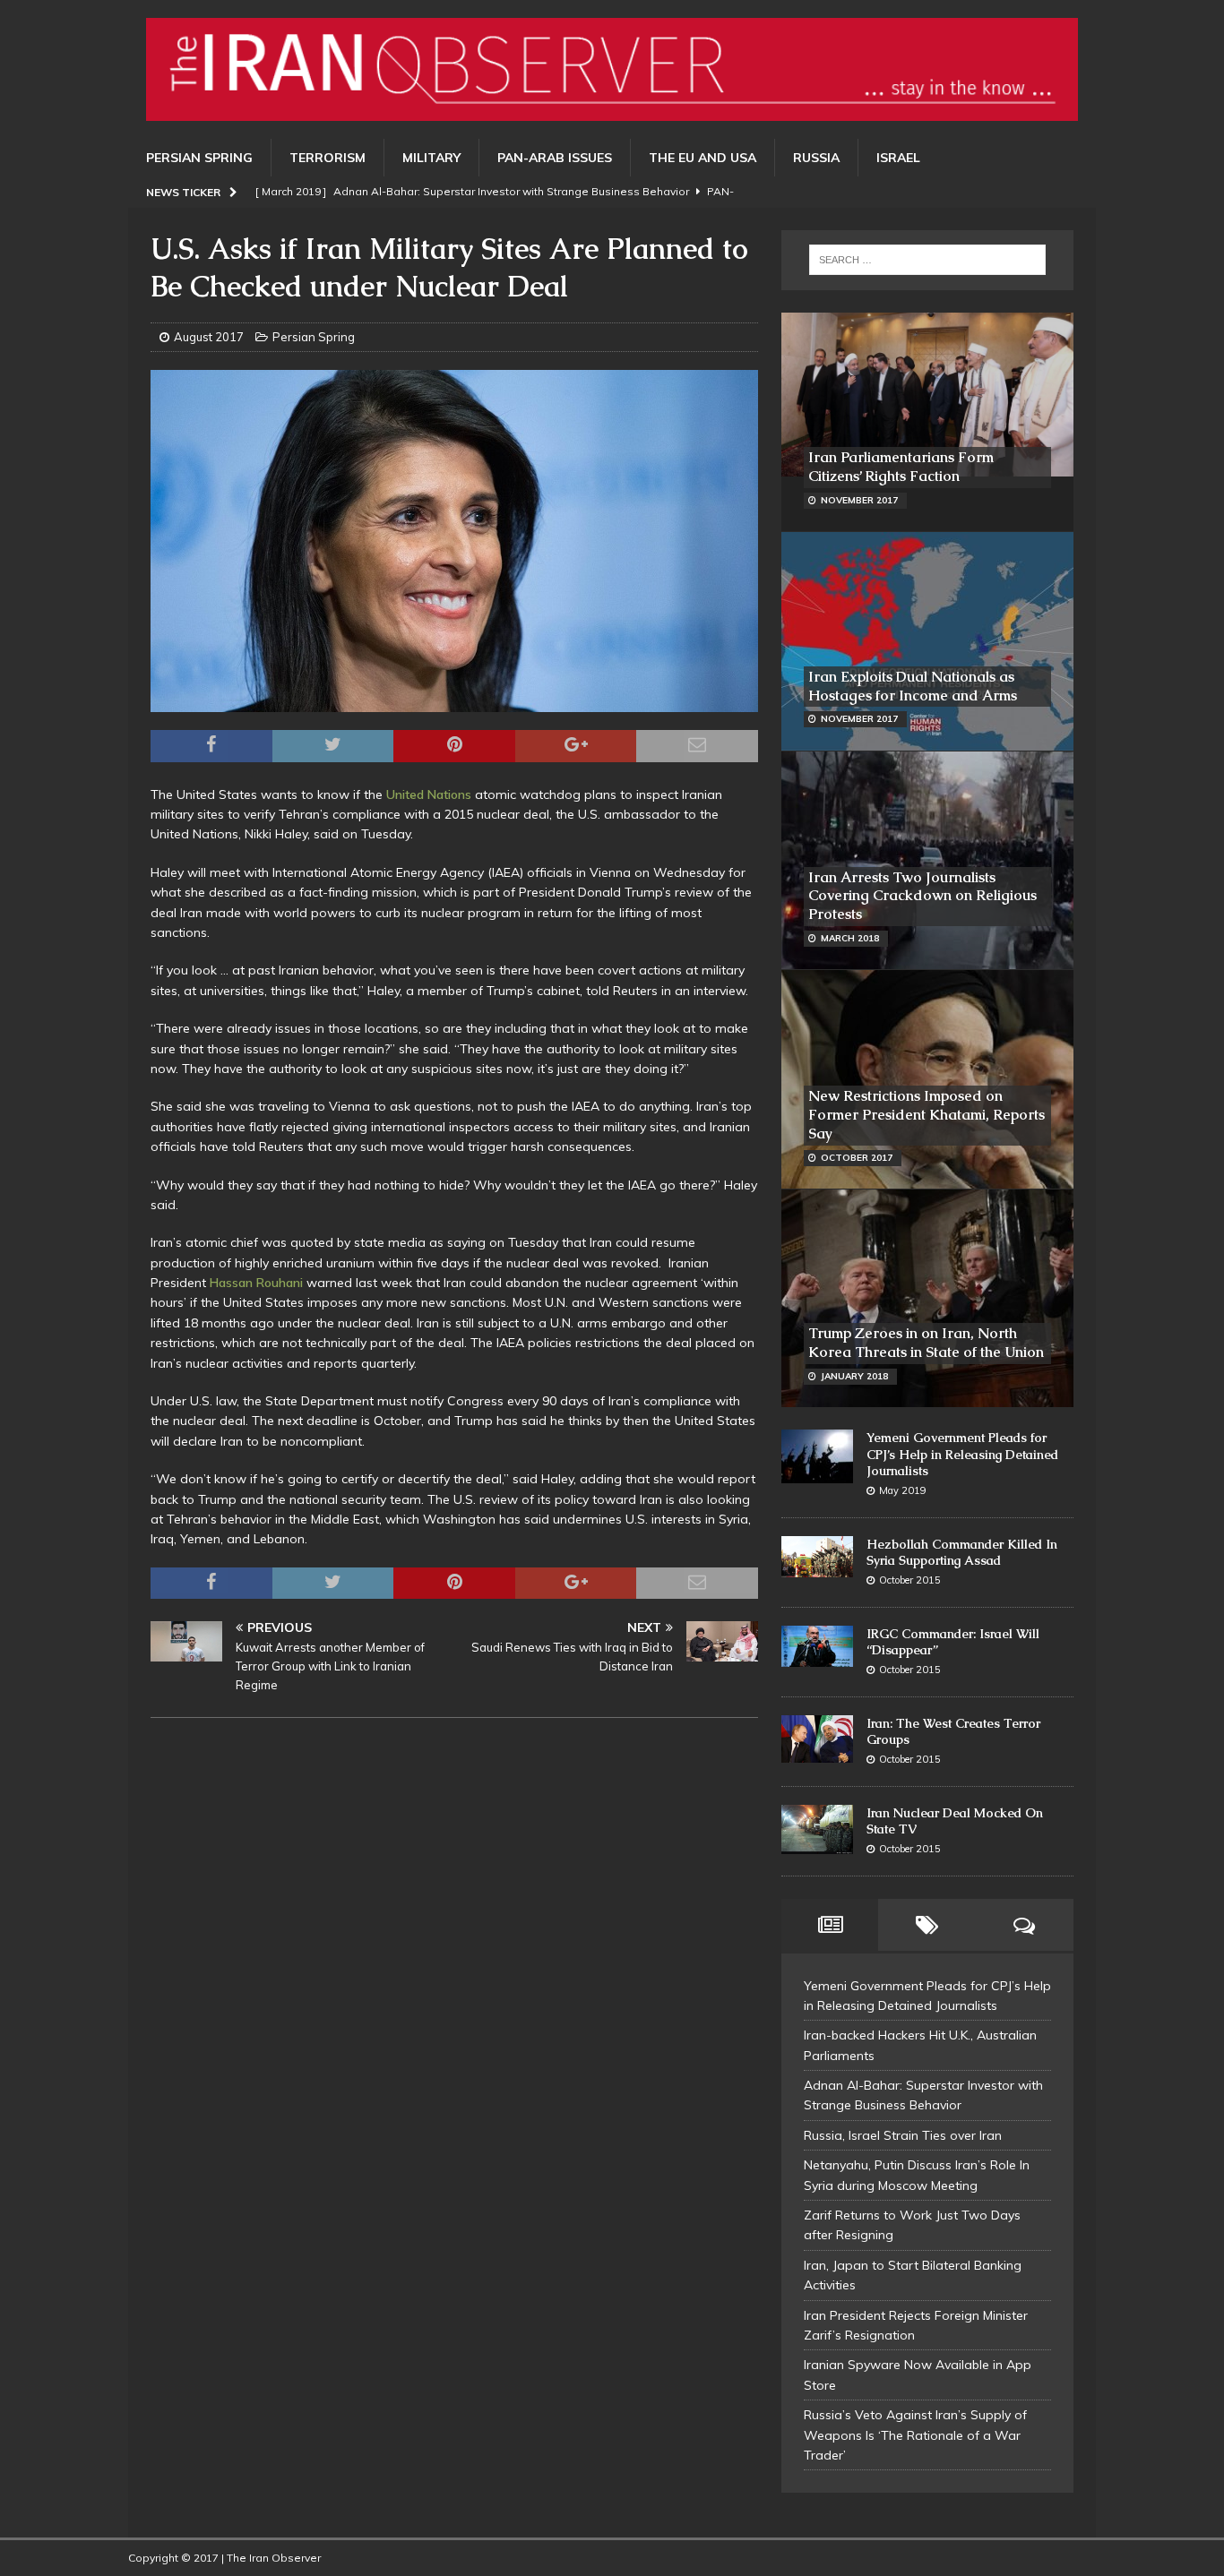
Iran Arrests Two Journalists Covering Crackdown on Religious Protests (922, 896)
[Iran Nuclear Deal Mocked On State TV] (817, 1830)
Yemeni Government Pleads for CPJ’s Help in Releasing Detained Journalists (962, 1454)
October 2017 (857, 1158)
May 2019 (903, 1490)
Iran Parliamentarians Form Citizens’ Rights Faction (901, 467)
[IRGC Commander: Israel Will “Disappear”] (817, 1647)
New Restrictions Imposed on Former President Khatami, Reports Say (927, 1115)
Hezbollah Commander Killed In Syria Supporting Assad (962, 1552)
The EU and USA (703, 158)
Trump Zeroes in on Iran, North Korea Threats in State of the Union (926, 1343)
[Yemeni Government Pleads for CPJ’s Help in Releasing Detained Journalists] (817, 1456)
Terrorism (328, 158)
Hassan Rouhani (258, 1283)
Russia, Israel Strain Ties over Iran (903, 2135)
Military (431, 158)
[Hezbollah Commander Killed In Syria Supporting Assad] (817, 1557)
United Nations (431, 794)
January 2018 (854, 1376)
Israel (898, 158)
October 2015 (910, 1580)
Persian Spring (199, 158)
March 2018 (850, 938)
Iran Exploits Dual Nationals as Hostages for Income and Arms (913, 686)
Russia (816, 158)
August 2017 (209, 337)
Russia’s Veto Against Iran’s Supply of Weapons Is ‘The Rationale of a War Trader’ (915, 2435)
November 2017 (859, 500)
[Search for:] (927, 260)
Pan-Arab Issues (555, 158)
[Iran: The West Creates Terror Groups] (817, 1739)
